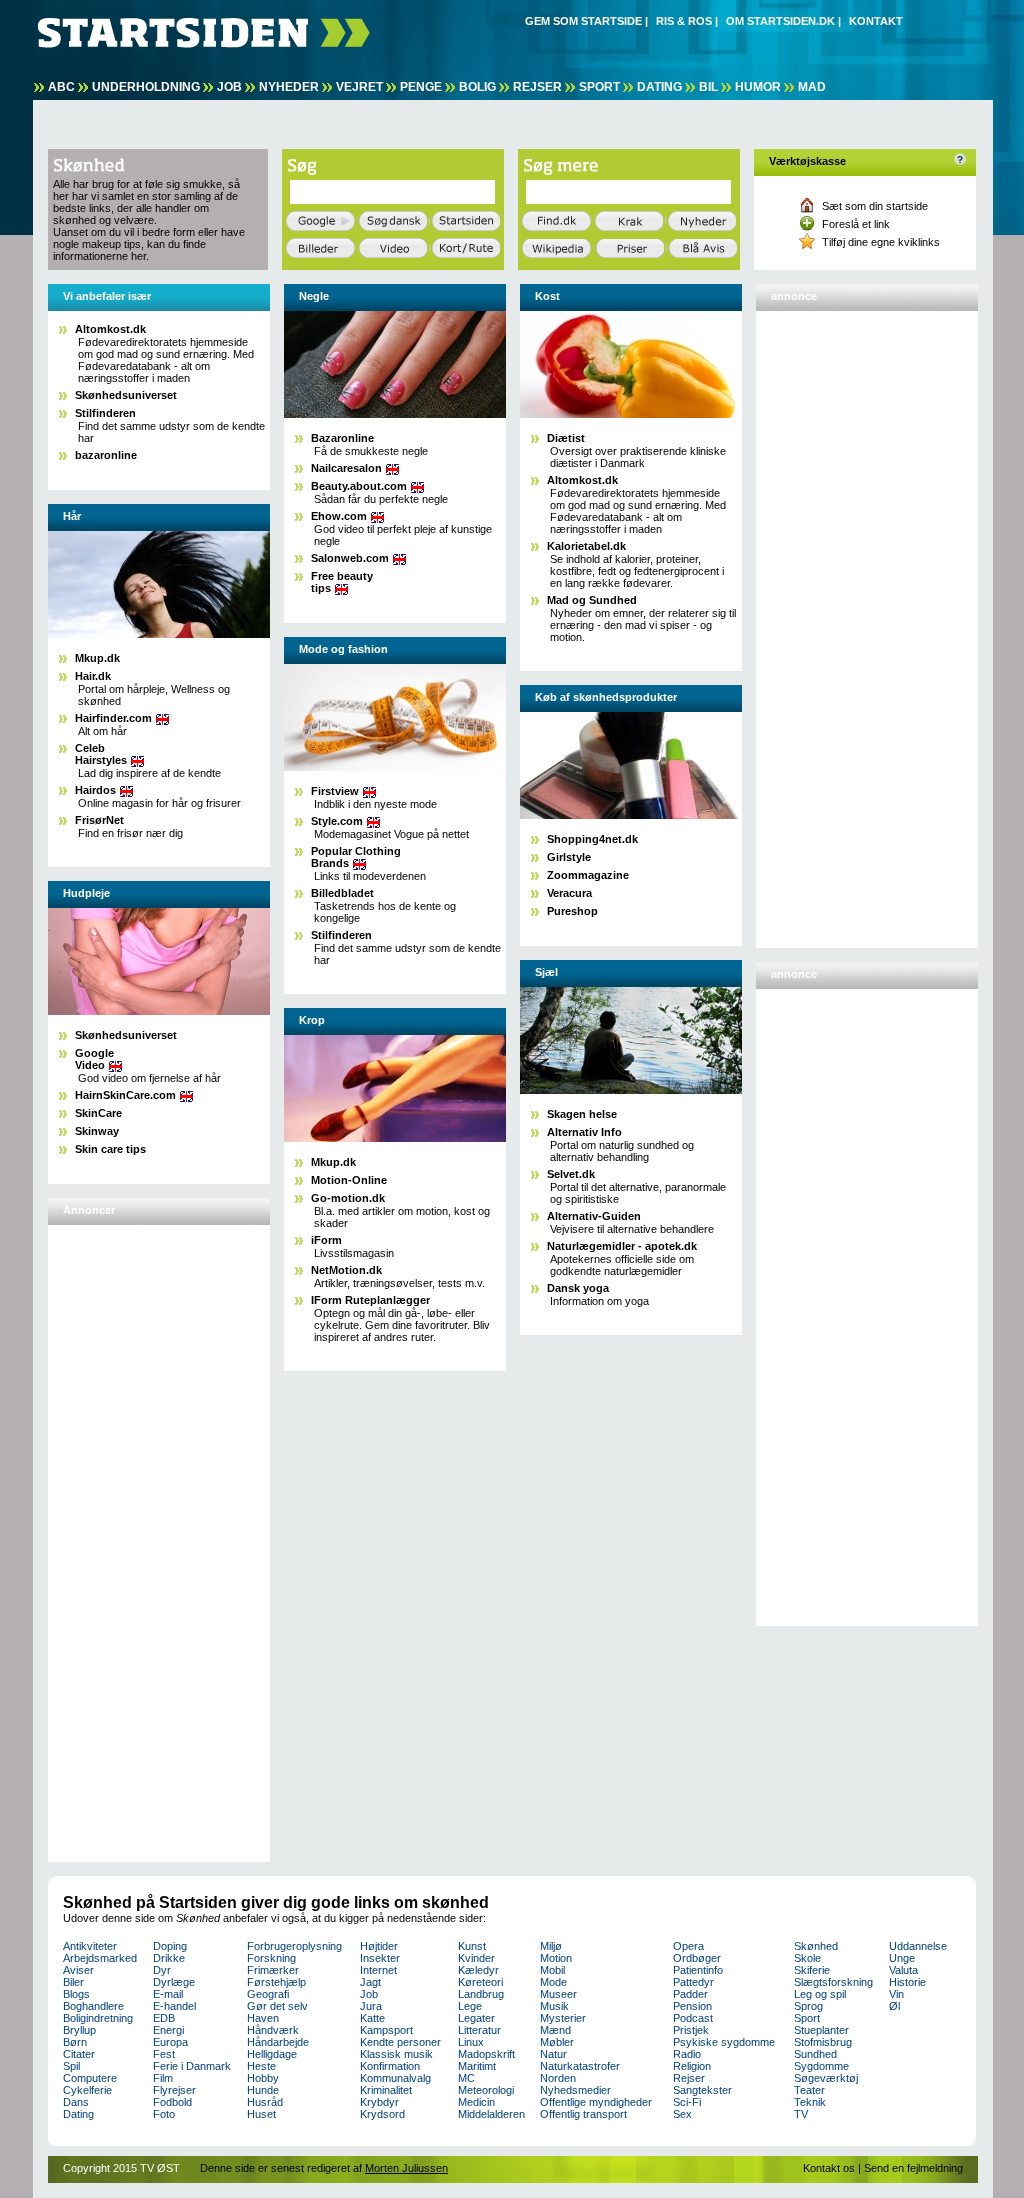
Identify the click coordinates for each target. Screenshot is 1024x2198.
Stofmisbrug (823, 2042)
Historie (907, 1982)
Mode (553, 1982)
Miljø (551, 1946)
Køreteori (480, 1982)
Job (229, 87)
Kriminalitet (386, 2090)
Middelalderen (491, 2114)
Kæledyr (478, 1970)
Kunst (472, 1946)
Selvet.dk (571, 1174)
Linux (471, 2042)
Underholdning (146, 87)
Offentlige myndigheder (596, 2102)
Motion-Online (349, 1180)
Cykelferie (87, 2090)
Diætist (566, 438)
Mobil (552, 1970)
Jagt (370, 1982)
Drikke (169, 1958)
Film (163, 2078)
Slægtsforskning (833, 1982)
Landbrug (481, 1994)
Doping (170, 1946)
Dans (76, 2102)
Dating (659, 87)
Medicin (476, 2102)
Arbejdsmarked (100, 1958)
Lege (470, 2006)
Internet (378, 1970)
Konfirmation (390, 2066)
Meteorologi (486, 2090)
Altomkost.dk (110, 329)
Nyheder (289, 87)
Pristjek (691, 2030)
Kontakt (876, 21)
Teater (809, 2090)
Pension (692, 2006)
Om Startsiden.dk (780, 21)
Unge (902, 1958)
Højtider (379, 1946)
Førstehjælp (276, 1982)
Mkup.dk (97, 658)
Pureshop (572, 911)
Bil (708, 87)
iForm (326, 1240)
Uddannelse (918, 1946)
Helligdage (272, 2054)
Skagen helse (582, 1114)
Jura (371, 2006)
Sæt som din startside (875, 206)
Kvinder (476, 1958)
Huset (261, 2114)
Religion (692, 2066)
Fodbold (172, 2102)
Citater (79, 2054)
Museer (558, 1994)
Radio (687, 2054)
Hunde (263, 2090)
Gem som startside (583, 21)
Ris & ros (684, 21)
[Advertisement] (133, 1535)
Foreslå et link (856, 224)
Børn (75, 2042)
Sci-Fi (687, 2102)
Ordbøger (697, 1958)
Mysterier (563, 2018)
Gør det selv (277, 2006)
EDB (164, 2018)
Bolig (477, 87)
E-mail (168, 1994)
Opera (688, 1946)
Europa (170, 2042)
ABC (61, 87)
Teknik (810, 2102)
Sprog (808, 2006)
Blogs (76, 1994)
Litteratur (479, 2030)
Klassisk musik (396, 2054)
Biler (73, 1982)
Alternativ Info (584, 1132)
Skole (807, 1958)
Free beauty (342, 582)
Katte (372, 2018)
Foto (164, 2114)
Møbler (557, 2042)
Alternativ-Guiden (594, 1216)
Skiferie (812, 1970)
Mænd (555, 2030)
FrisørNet (99, 820)
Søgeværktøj (826, 2078)
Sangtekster (702, 2090)
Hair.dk (93, 676)
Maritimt (477, 2066)
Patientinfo (698, 1970)
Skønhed (816, 1946)
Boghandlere (93, 2006)
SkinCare (98, 1113)
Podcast (693, 2018)
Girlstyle (569, 857)
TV (801, 2114)
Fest (164, 2054)
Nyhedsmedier (575, 2090)
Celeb (101, 754)
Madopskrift (486, 2054)
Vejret (359, 87)
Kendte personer (400, 2042)
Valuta (903, 1970)
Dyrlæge (174, 1982)
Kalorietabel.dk (586, 546)
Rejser (537, 87)
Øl (894, 2006)
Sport (599, 87)
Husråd (265, 2102)
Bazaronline (342, 438)
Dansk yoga (578, 1288)
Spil (71, 2066)
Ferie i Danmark (192, 2066)
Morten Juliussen (406, 2168)
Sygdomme (821, 2066)
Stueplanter (821, 2030)
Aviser (78, 1970)
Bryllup (79, 2030)
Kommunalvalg (395, 2078)
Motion (556, 1958)
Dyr (162, 1970)
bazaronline (106, 455)
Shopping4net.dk (592, 839)
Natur (553, 2054)
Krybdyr (379, 2102)
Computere (90, 2078)
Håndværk (273, 2030)
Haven (263, 2018)
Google (94, 1059)
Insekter (380, 1958)
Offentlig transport (583, 2114)
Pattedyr (693, 1982)
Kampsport (386, 2030)
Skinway (97, 1131)
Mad (812, 87)
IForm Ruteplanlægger (370, 1300)
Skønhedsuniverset (126, 395)
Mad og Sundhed (592, 600)
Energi (168, 2030)
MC (466, 2078)
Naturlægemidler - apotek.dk (622, 1246)
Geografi (268, 1994)
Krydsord (382, 2114)
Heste (261, 2066)
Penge (421, 87)
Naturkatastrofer (580, 2066)
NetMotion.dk (346, 1270)
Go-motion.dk (348, 1198)
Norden (558, 2078)
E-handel (174, 2006)
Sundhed (815, 2054)
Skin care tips (110, 1149)
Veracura (569, 893)
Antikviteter (90, 1946)
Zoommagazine (588, 875)
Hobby (263, 2078)
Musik (554, 2006)
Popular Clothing (356, 857)
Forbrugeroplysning (294, 1946)
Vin (896, 1994)
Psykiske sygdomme (724, 2042)
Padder (690, 1994)
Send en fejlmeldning (913, 2168)
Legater (476, 2018)
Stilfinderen (105, 413)
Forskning (271, 1958)
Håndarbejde (278, 2042)
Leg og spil (820, 1994)
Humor (758, 87)
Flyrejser (174, 2090)
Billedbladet (342, 893)
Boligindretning (98, 2018)
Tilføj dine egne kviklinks (881, 242)
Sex (682, 2114)
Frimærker (273, 1970)
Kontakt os (829, 2168)
